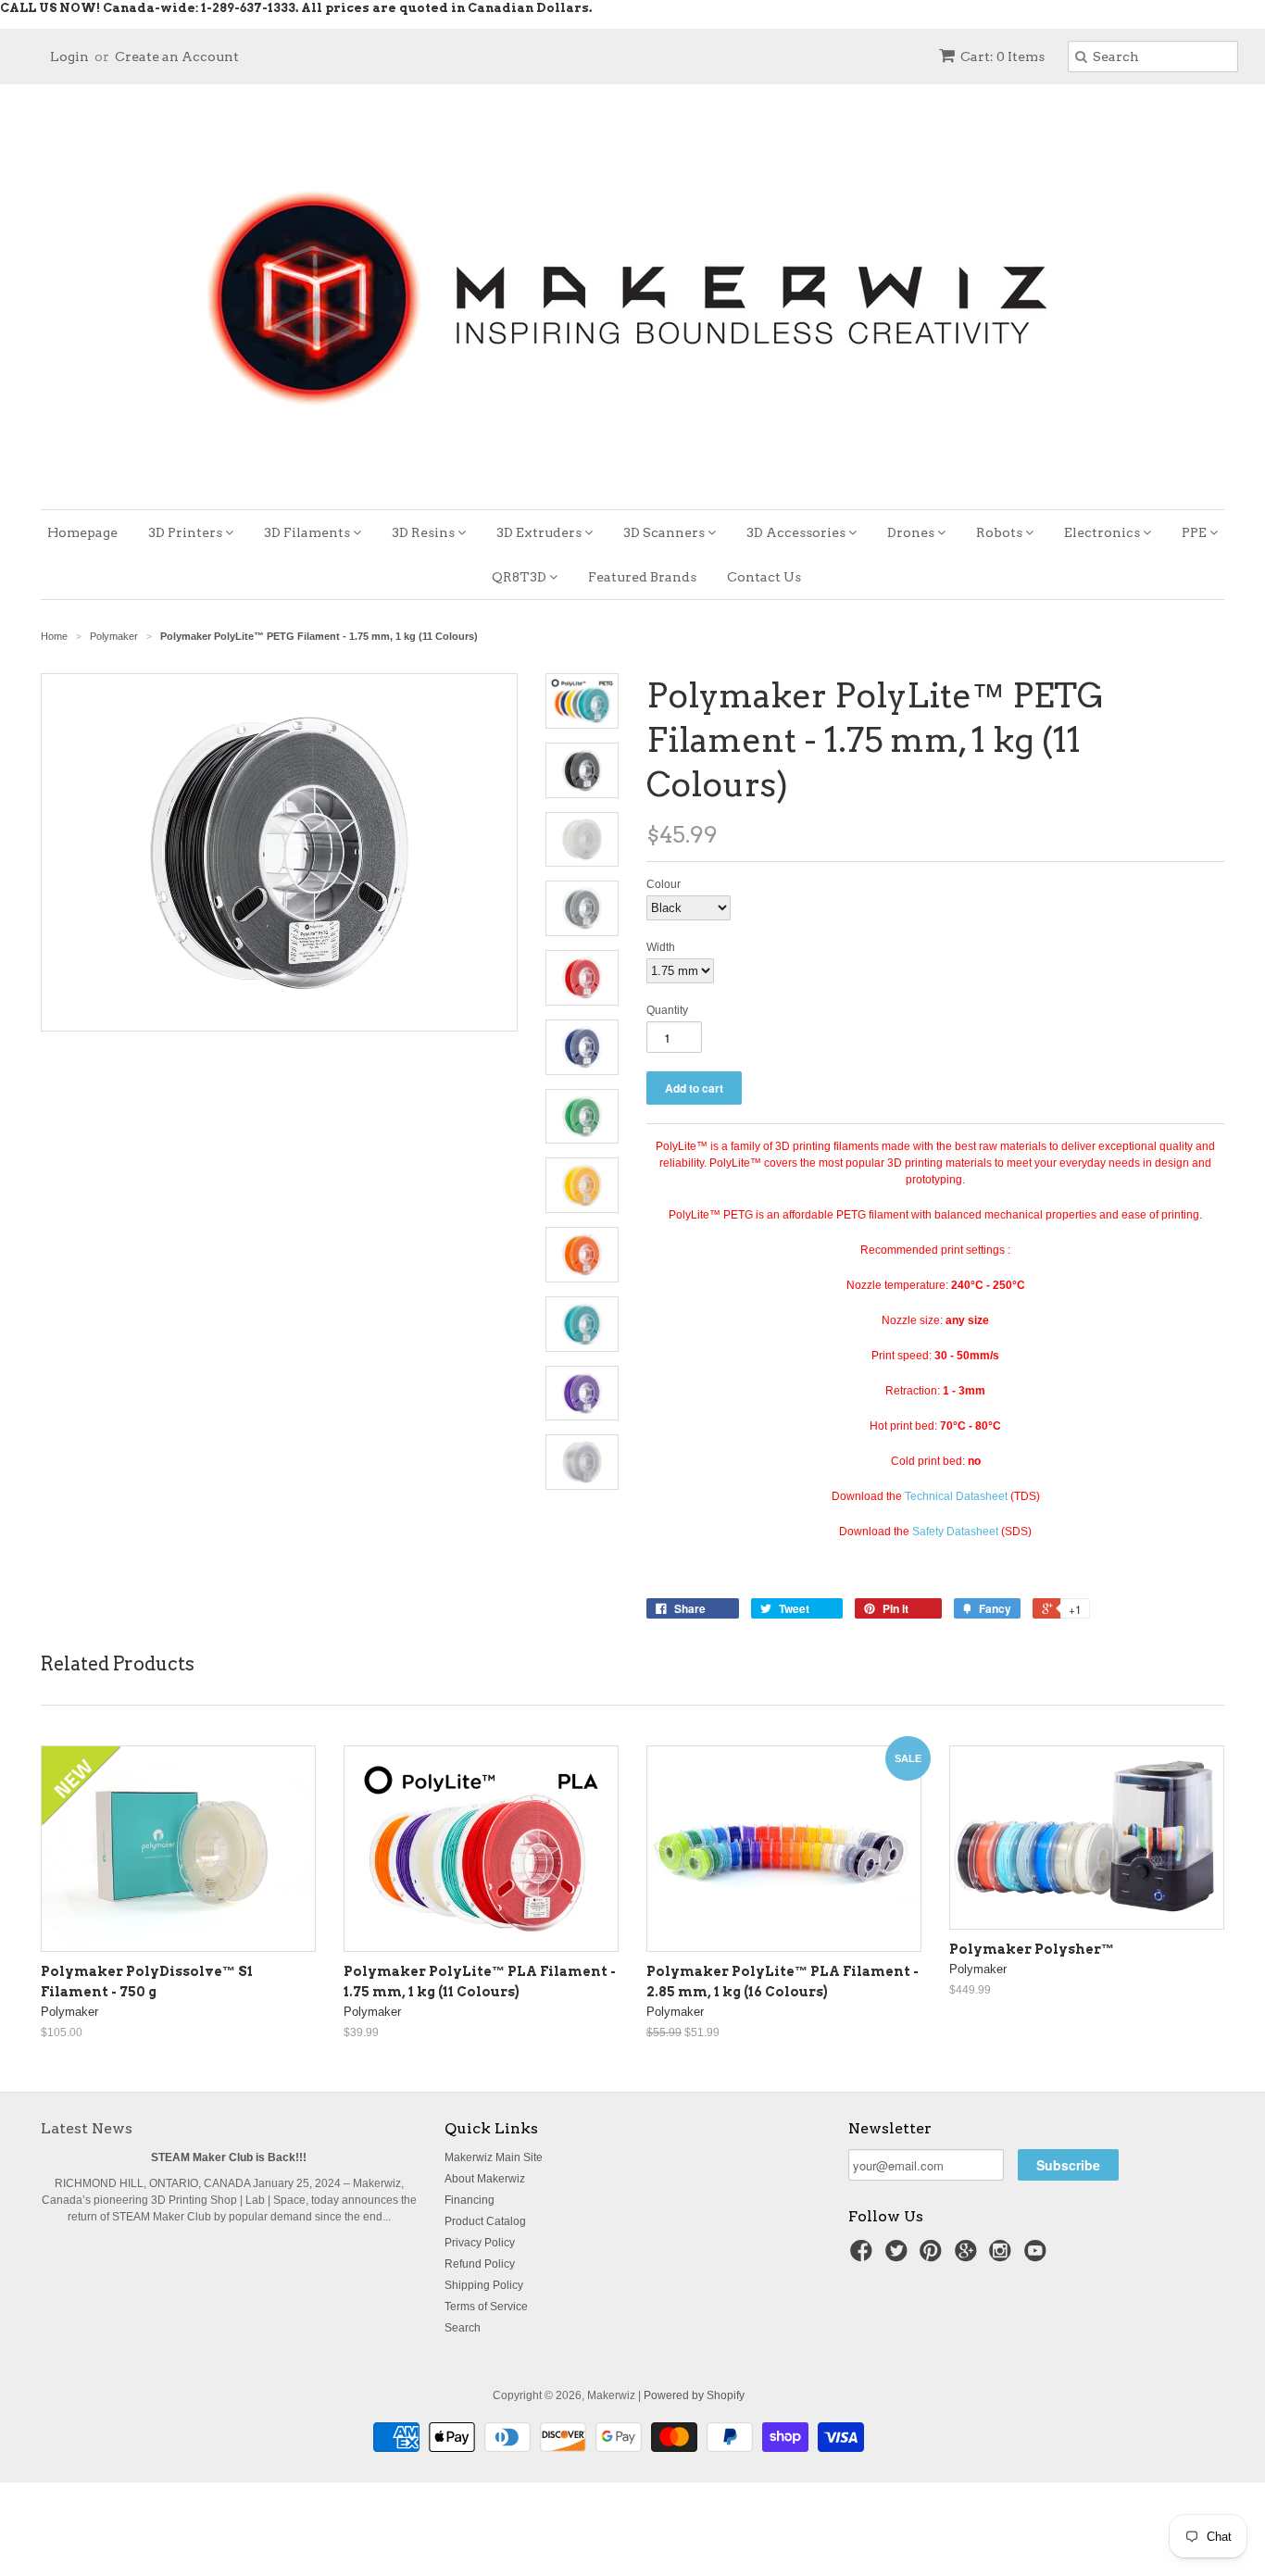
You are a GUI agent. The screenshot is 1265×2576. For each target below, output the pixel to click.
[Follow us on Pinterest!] (933, 2257)
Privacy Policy (480, 2243)
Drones (912, 532)
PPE (1196, 532)
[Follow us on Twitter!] (899, 2257)
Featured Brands (642, 577)
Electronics (1103, 532)
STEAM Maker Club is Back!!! (229, 2157)
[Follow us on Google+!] (969, 2257)
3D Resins (425, 532)
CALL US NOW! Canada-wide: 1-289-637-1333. (149, 8)
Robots (1001, 532)
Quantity (667, 1010)
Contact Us (764, 577)
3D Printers (187, 532)
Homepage (82, 532)
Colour (664, 884)
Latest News (87, 2128)
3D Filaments (308, 532)
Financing (470, 2200)
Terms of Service (486, 2307)
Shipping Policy (484, 2285)
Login (69, 56)
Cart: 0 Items (1002, 56)
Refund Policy (480, 2264)
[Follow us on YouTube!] (1038, 2257)
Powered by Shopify (694, 2395)
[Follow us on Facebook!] (864, 2257)
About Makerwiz (485, 2179)
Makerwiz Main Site (494, 2157)
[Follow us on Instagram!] (1003, 2257)
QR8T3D (520, 577)
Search (463, 2328)
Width (661, 947)
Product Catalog (485, 2221)
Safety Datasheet (955, 1532)
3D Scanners (665, 532)
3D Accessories (797, 532)
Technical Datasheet (956, 1496)
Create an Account (177, 56)
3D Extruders (540, 532)
